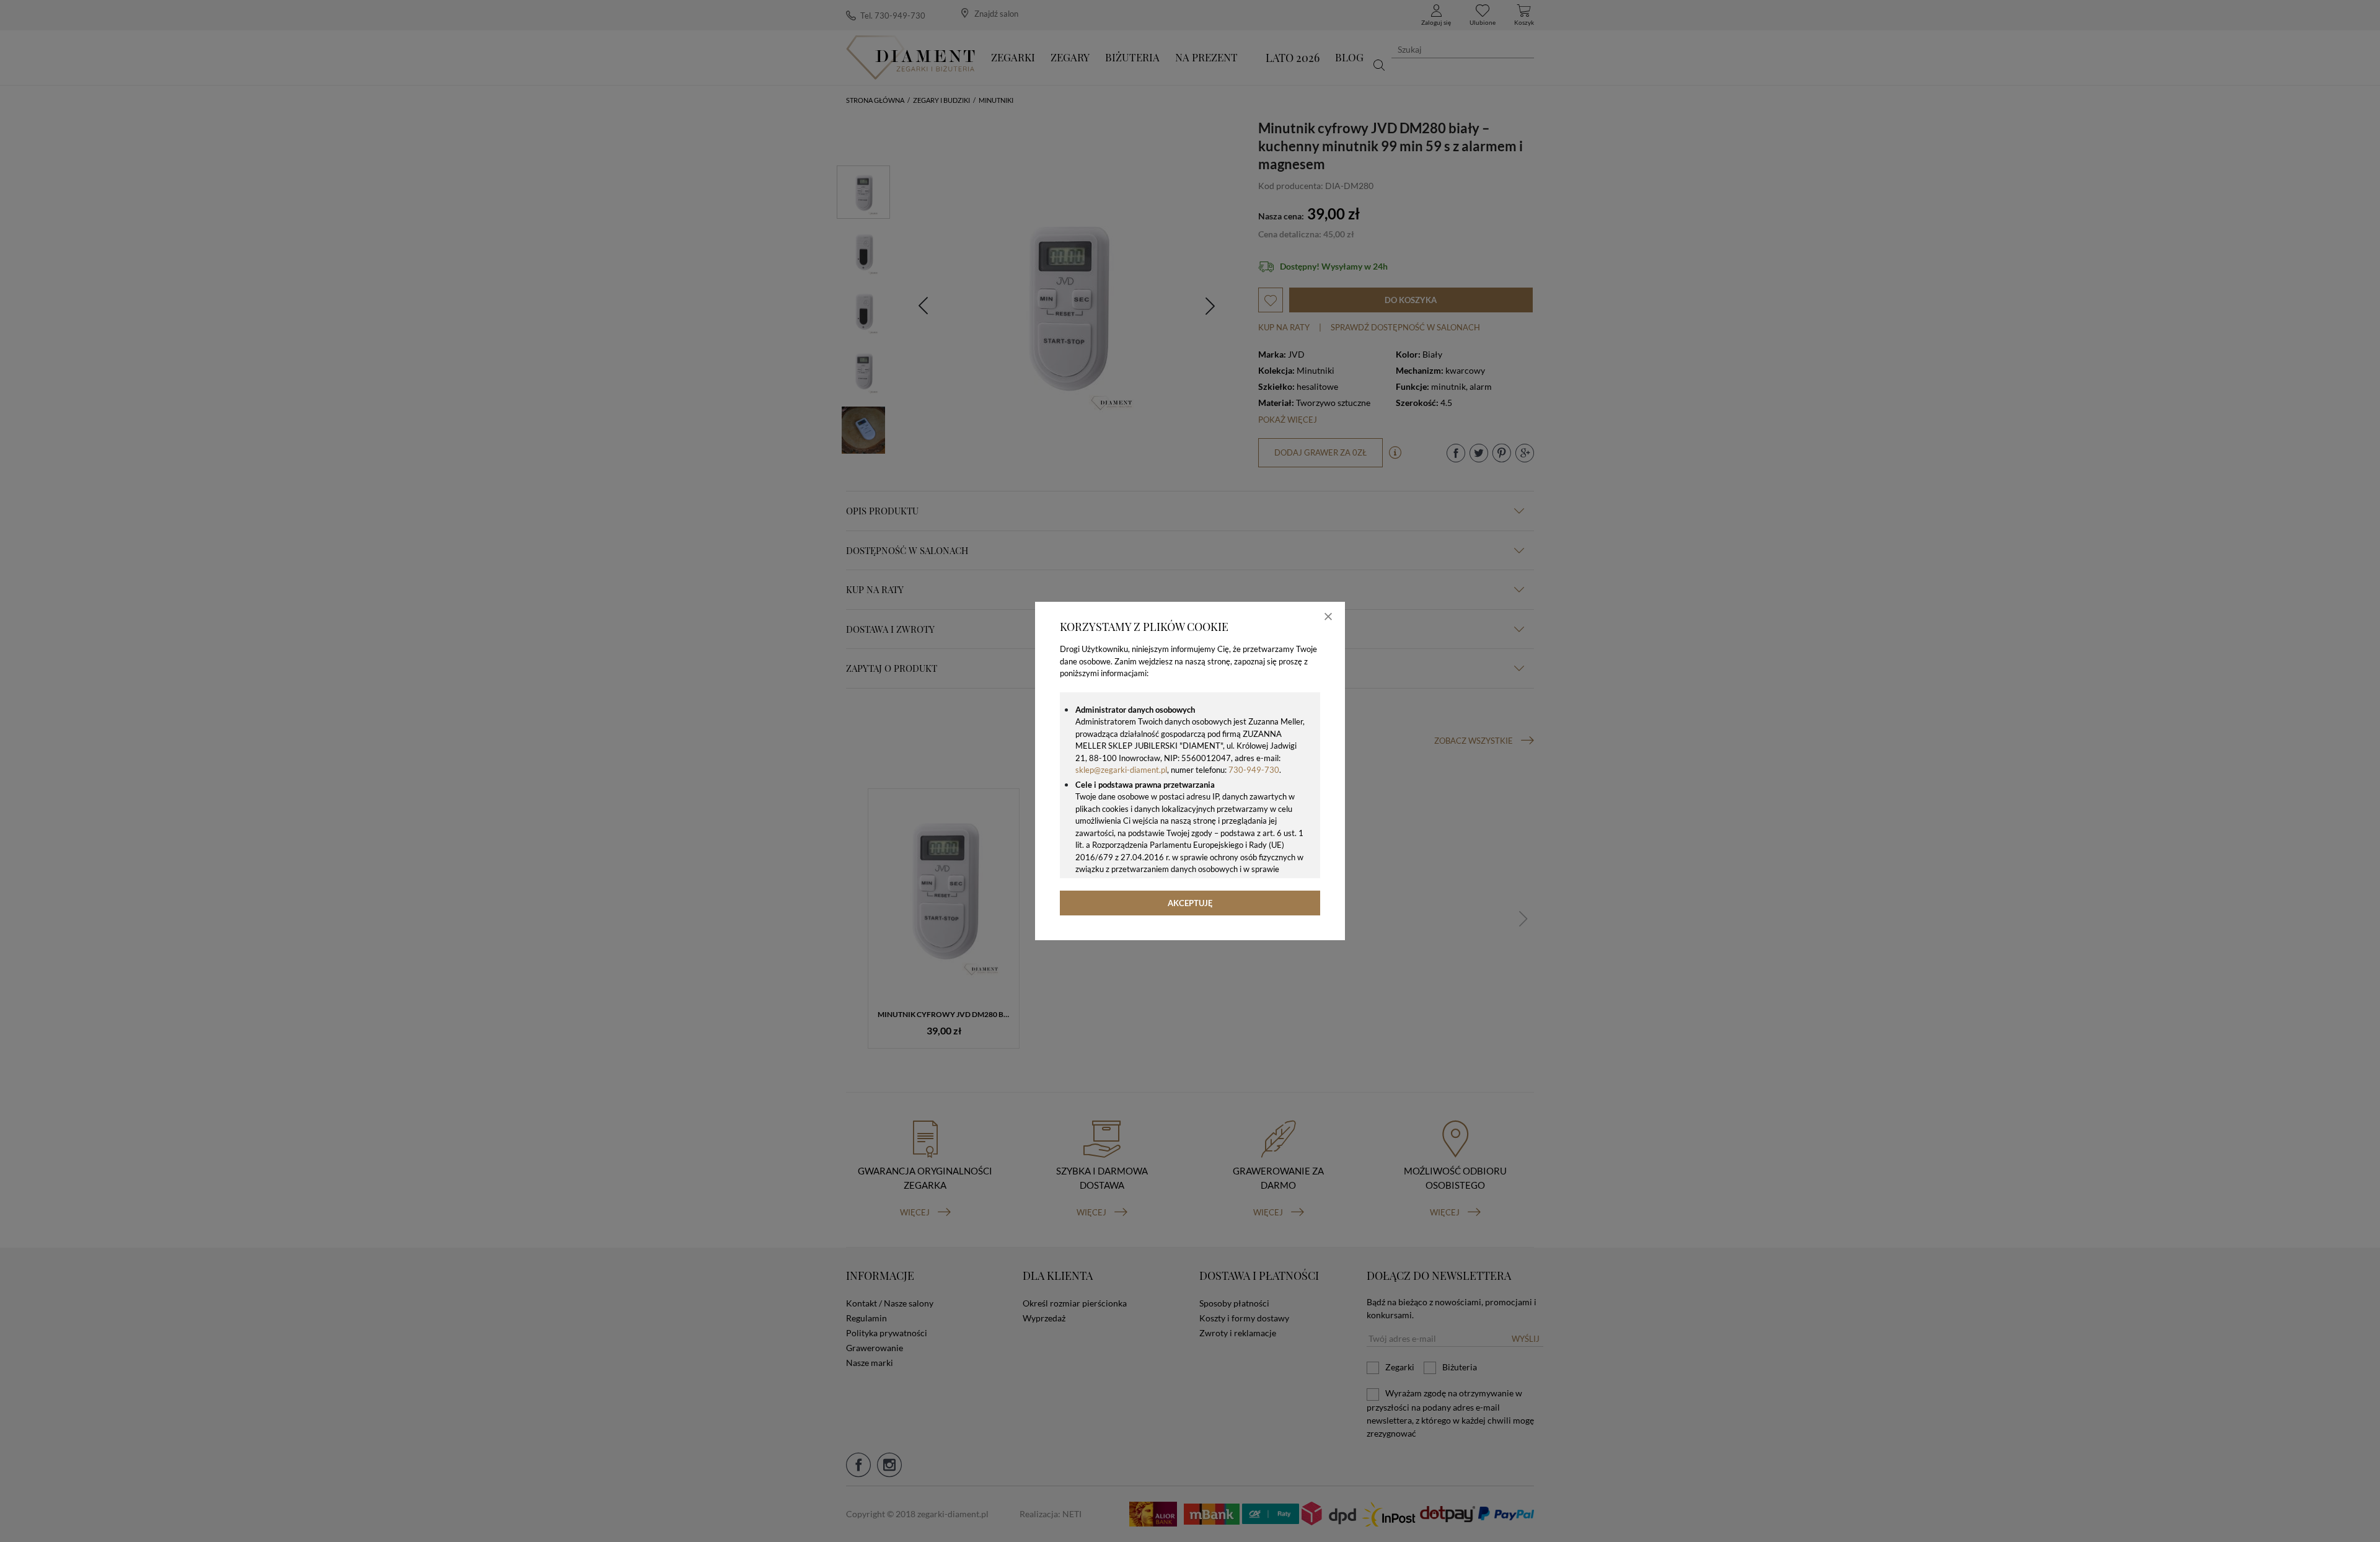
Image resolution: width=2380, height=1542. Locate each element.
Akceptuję (1190, 903)
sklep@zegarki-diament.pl (1121, 770)
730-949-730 (1254, 770)
